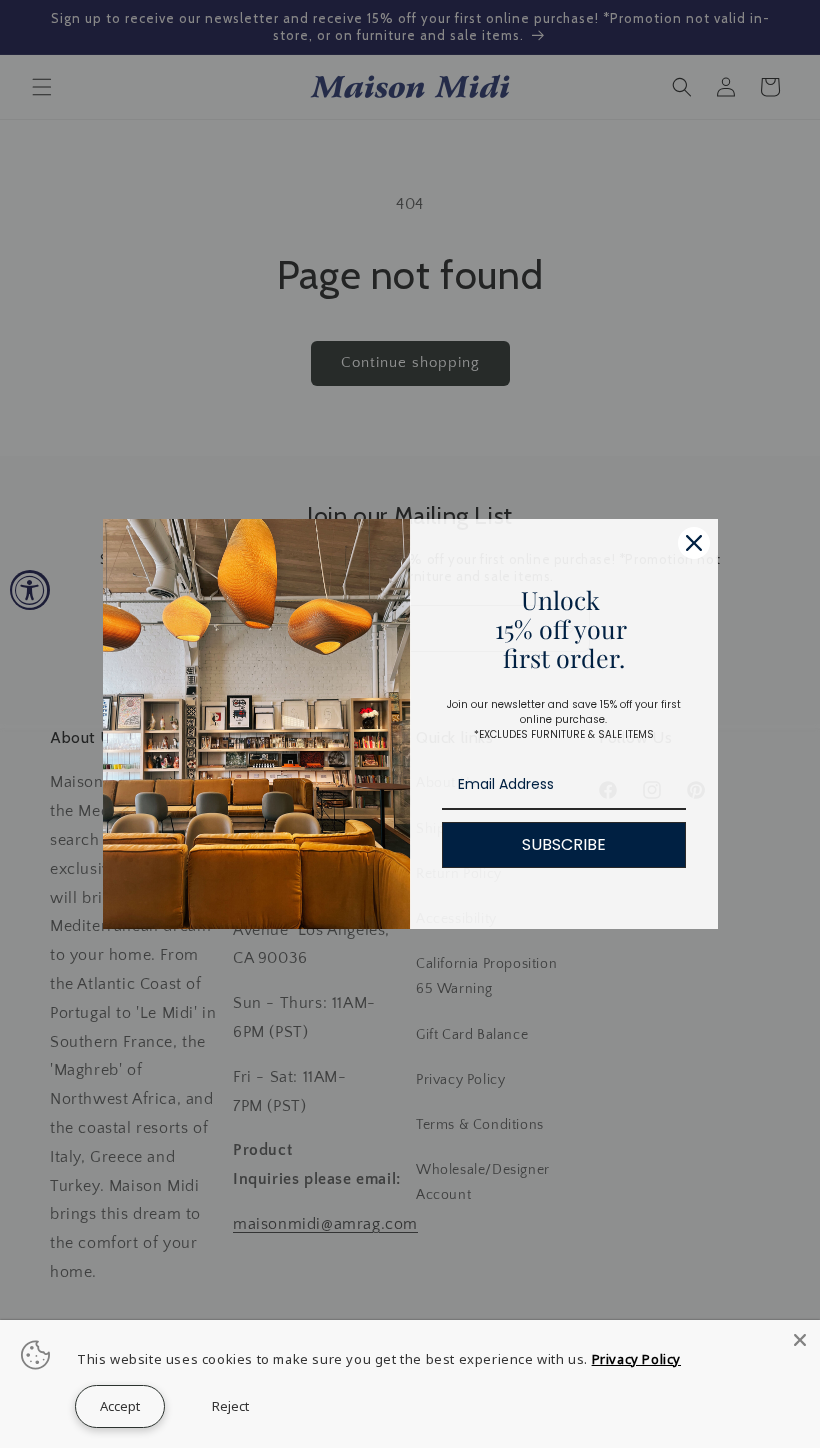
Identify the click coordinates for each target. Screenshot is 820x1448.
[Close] (800, 1340)
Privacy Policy (636, 1359)
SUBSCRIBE (564, 844)
